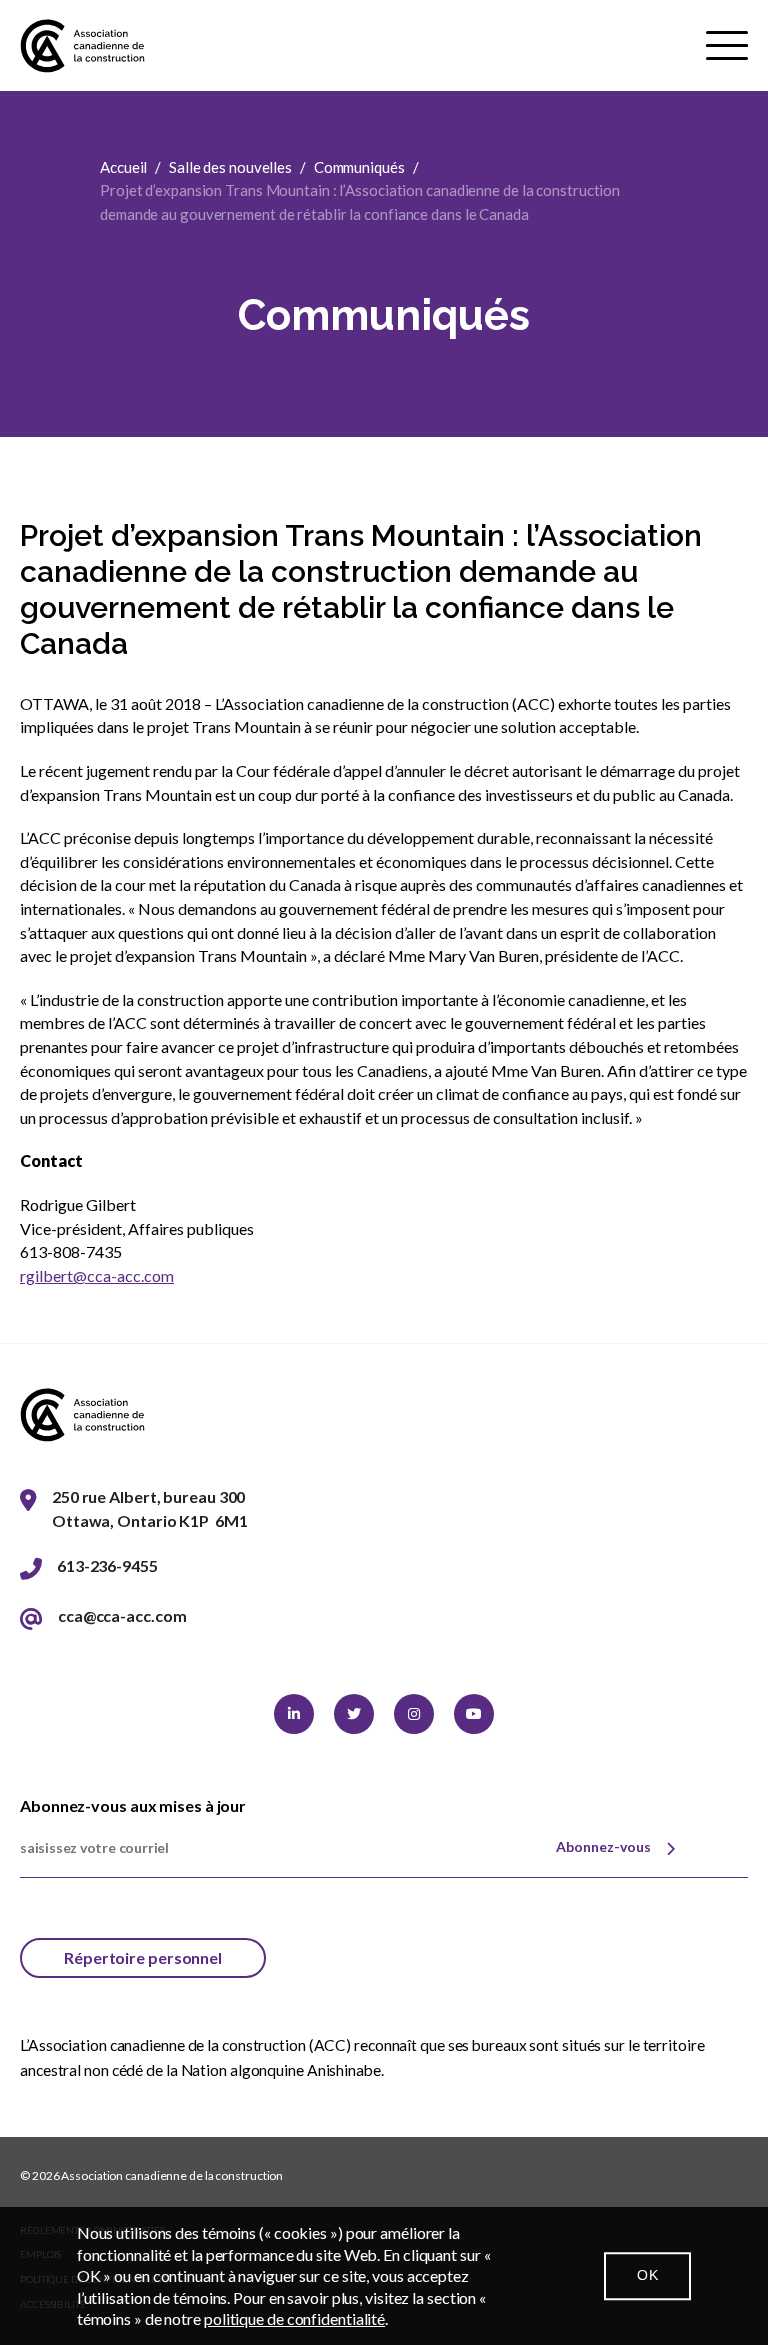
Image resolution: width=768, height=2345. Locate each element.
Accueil (123, 167)
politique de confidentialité (294, 2318)
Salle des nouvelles (230, 167)
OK (647, 2275)
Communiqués (359, 167)
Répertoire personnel (143, 1957)
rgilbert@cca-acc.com (97, 1275)
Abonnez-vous (603, 1846)
